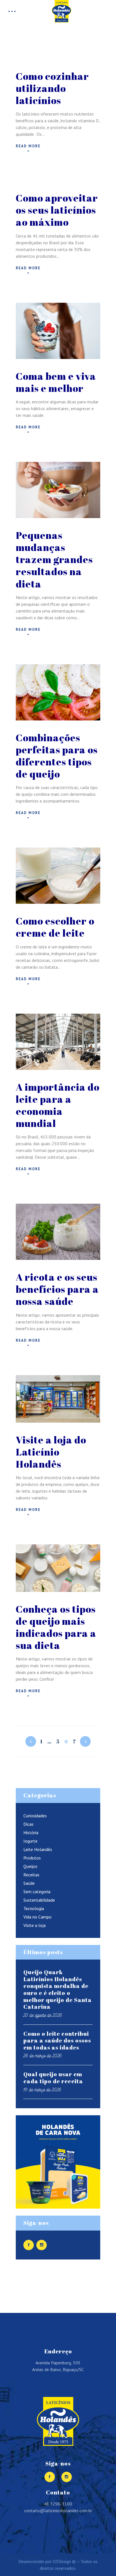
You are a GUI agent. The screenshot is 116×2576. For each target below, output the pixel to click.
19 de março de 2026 (42, 2090)
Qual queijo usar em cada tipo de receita (53, 2078)
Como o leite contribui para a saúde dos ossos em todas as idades (57, 2041)
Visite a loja (34, 1925)
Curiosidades (35, 1816)
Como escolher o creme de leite (55, 927)
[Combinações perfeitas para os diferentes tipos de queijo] (58, 692)
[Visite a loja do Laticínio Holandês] (58, 1399)
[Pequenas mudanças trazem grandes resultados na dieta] (58, 490)
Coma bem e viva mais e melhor (56, 382)
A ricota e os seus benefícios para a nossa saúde (57, 1289)
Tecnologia (34, 1908)
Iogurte (30, 1841)
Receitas (31, 1875)
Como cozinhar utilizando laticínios (52, 88)
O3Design (62, 2561)
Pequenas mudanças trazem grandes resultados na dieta (54, 559)
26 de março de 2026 (43, 2056)
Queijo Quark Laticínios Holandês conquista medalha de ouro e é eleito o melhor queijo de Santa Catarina (58, 1989)
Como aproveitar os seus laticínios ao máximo (57, 210)
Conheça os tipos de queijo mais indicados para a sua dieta (56, 1627)
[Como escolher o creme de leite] (58, 876)
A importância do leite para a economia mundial (58, 1105)
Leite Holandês (38, 1849)
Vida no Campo (37, 1917)
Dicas (28, 1824)
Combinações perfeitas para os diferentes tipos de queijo (57, 756)
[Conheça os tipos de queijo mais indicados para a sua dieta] (58, 1568)
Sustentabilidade (39, 1900)
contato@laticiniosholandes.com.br (58, 2511)
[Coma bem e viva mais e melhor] (58, 331)
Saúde (29, 1883)
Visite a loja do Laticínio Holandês (51, 1452)
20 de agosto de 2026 (43, 2015)
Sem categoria (37, 1892)
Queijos (30, 1866)
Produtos (32, 1858)
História (31, 1832)
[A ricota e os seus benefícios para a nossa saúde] (58, 1232)
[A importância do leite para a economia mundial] (58, 1042)
